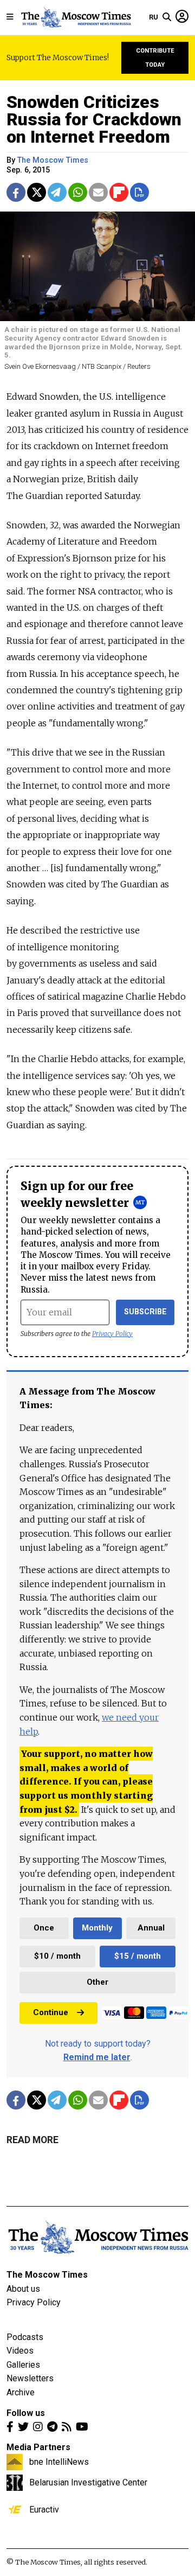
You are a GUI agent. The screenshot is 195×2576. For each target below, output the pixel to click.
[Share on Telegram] (57, 192)
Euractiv (44, 2509)
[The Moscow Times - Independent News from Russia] (76, 17)
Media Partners (38, 2447)
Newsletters (30, 2378)
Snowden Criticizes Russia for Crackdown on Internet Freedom (94, 119)
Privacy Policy (112, 1334)
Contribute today (155, 58)
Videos (20, 2351)
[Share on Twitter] (37, 192)
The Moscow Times (47, 2275)
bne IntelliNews (59, 2462)
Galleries (23, 2365)
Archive (21, 2392)
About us (23, 2289)
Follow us (26, 2413)
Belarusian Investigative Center (88, 2482)
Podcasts (25, 2337)
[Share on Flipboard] (119, 192)
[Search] (167, 17)
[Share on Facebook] (16, 192)
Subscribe (145, 1312)
